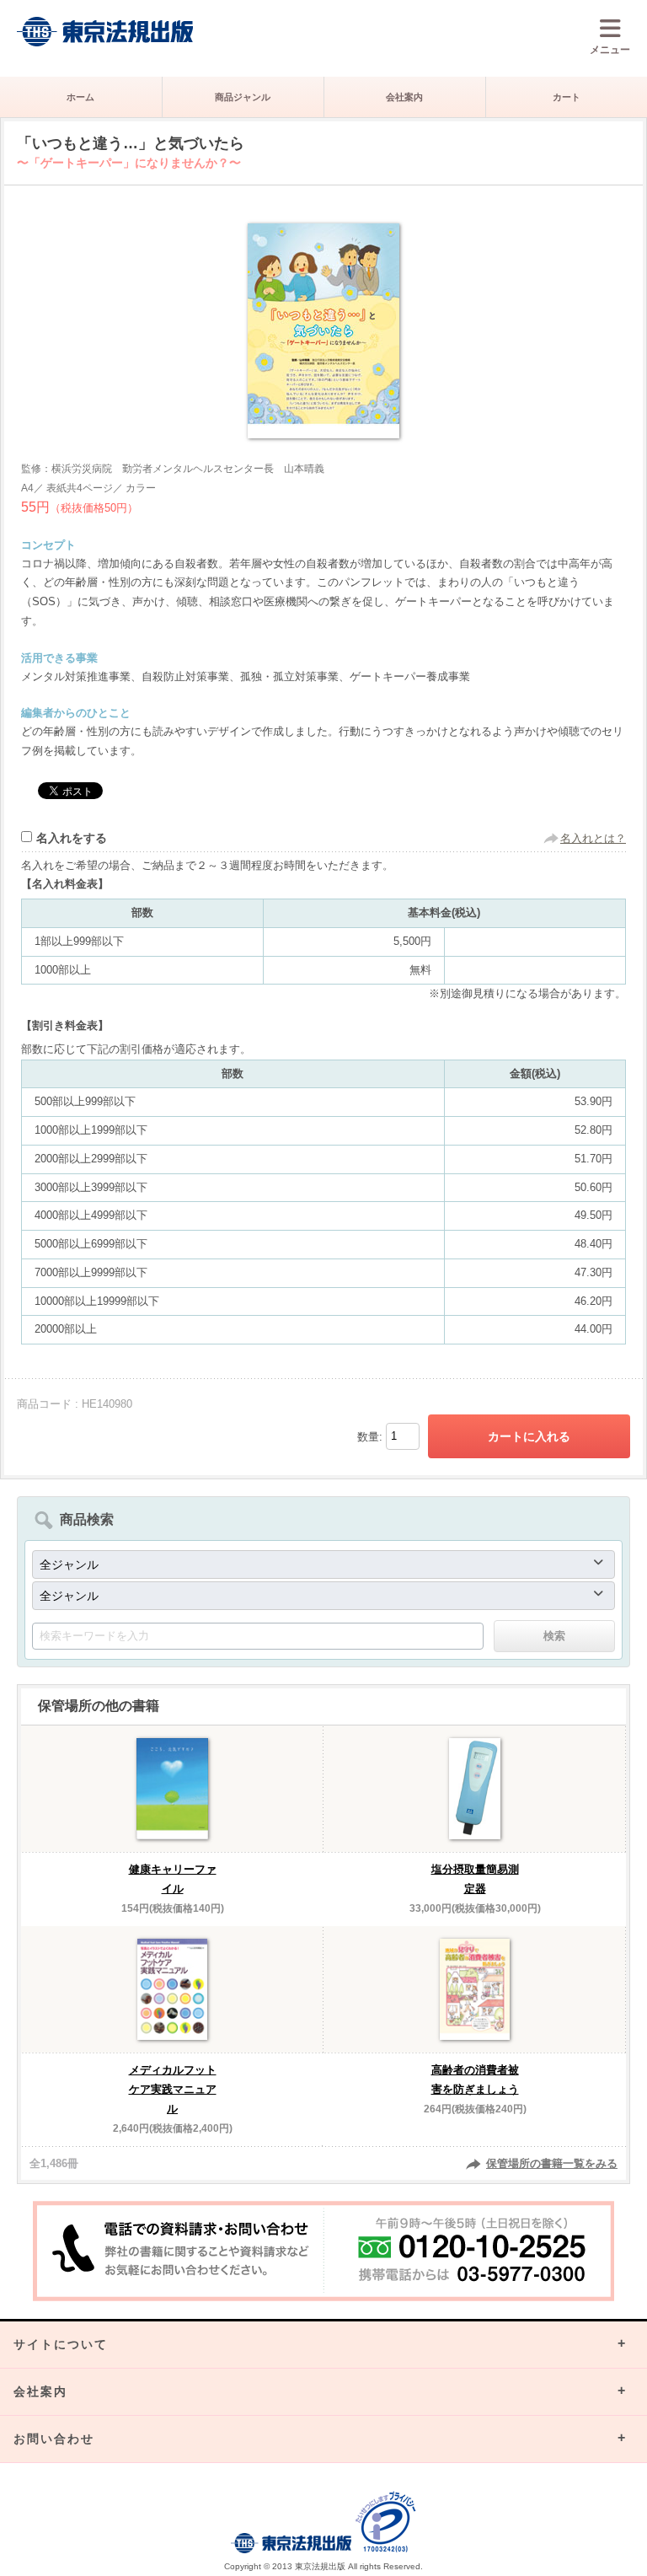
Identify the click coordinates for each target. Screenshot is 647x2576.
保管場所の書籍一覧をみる (552, 2163)
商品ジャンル (243, 97)
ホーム (80, 97)
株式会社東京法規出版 (105, 32)
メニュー (610, 50)
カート (567, 97)
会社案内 (404, 97)
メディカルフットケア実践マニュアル (173, 2089)
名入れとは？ (593, 838)
